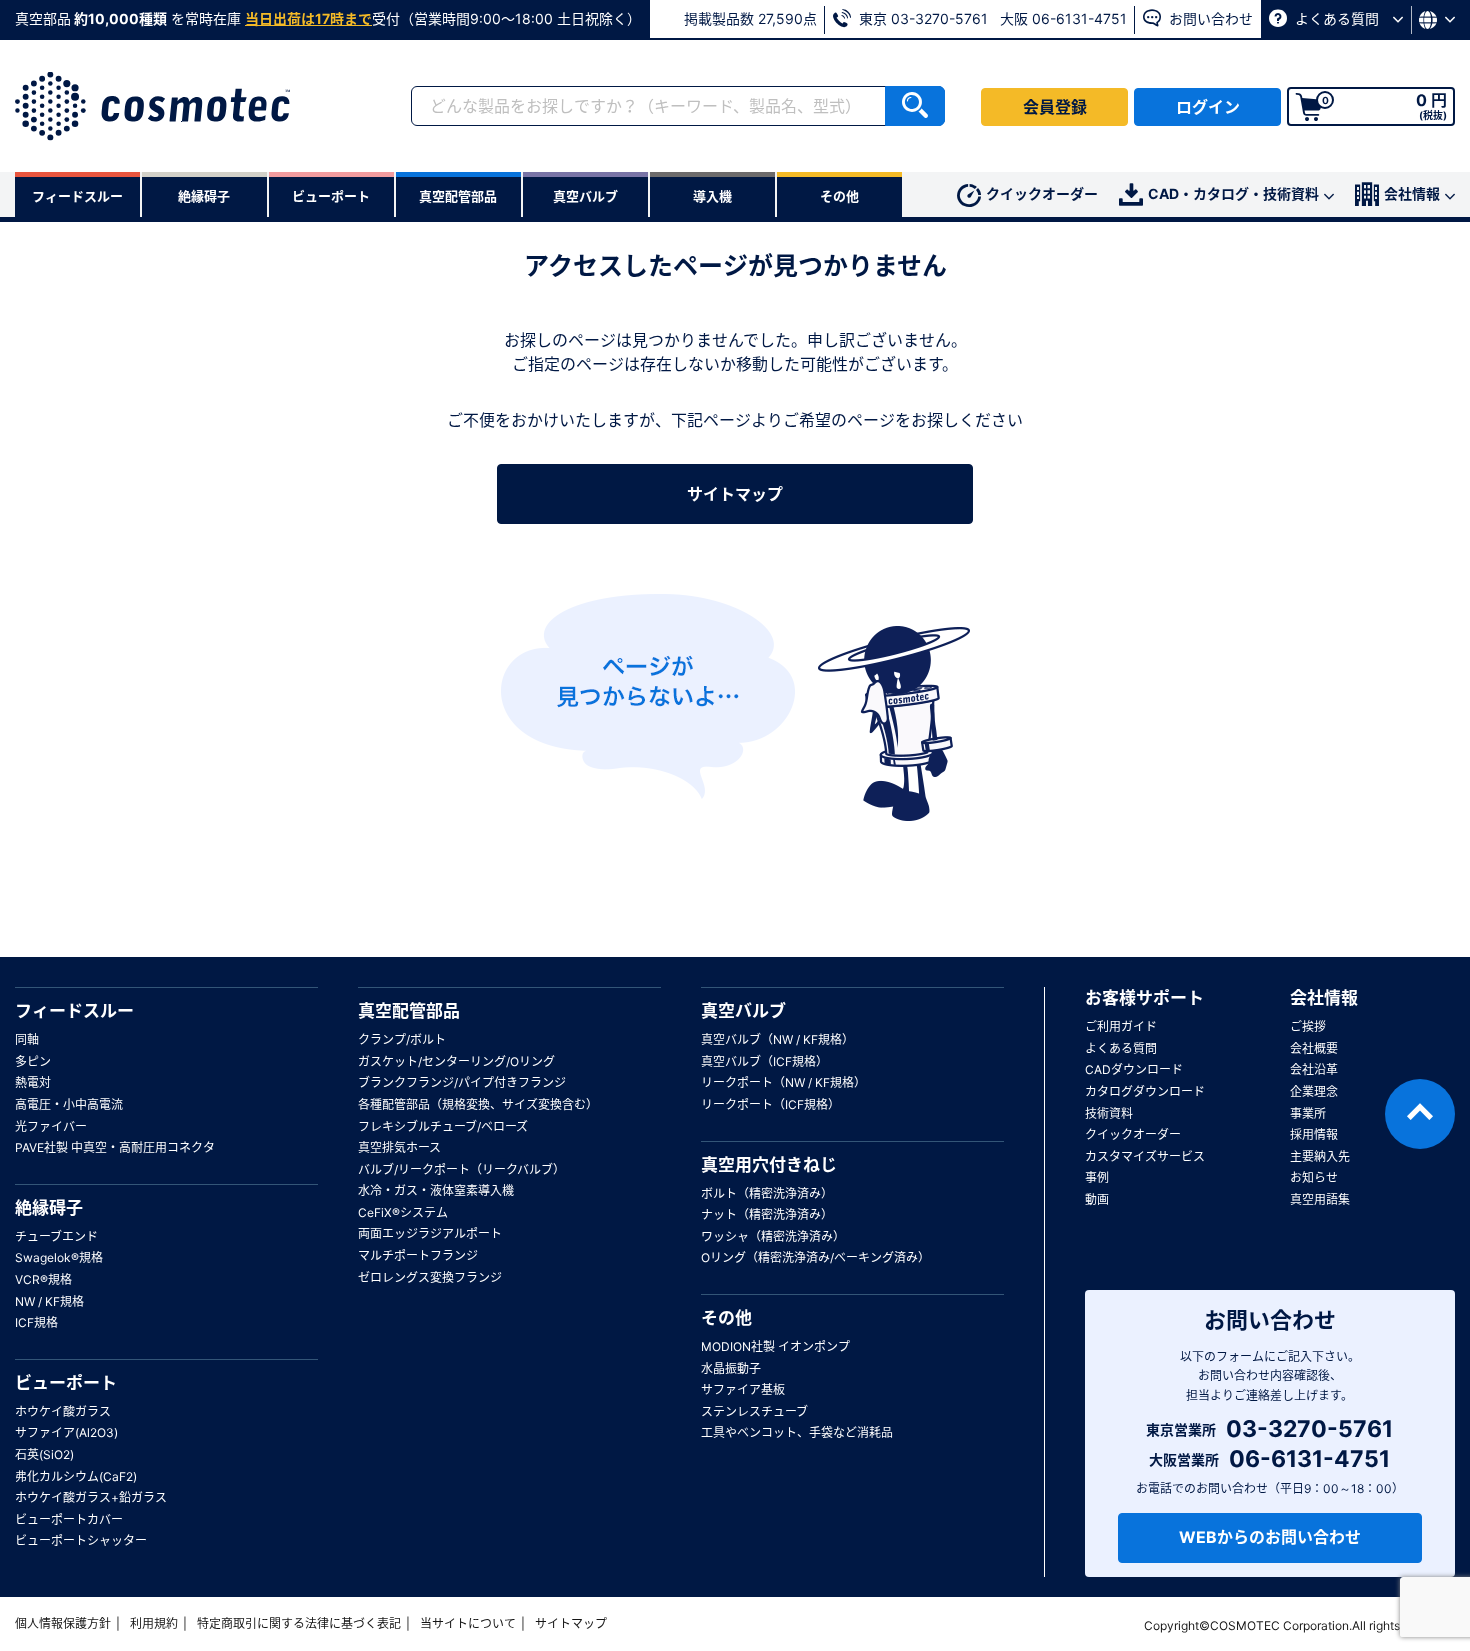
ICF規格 (36, 1322)
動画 (1097, 1199)
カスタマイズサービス (1145, 1156)
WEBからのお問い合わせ (1270, 1537)
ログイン (1208, 107)
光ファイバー (51, 1126)
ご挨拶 (1308, 1026)
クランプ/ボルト (402, 1039)
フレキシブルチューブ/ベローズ (443, 1126)
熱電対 (33, 1082)
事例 (1097, 1177)
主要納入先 (1320, 1156)
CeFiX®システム (403, 1212)
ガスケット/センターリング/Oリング (456, 1061)
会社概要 (1314, 1048)
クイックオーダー (1042, 193)
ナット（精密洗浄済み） (767, 1214)
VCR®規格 (43, 1279)
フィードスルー (74, 1011)
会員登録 (1055, 107)
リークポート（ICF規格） (770, 1104)
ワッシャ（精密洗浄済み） (773, 1236)
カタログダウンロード (1145, 1091)
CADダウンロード (1134, 1069)
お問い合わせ (1209, 18)
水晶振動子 (731, 1368)
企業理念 (1314, 1091)
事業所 (1308, 1113)
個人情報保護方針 (63, 1623)
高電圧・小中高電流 (69, 1104)
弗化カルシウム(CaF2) (76, 1476)
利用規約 (154, 1623)
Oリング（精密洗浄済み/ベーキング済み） (815, 1257)
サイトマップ (735, 494)
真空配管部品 (409, 1011)
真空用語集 (1320, 1199)
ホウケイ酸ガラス (63, 1411)
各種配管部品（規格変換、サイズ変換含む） (478, 1104)
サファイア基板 (743, 1389)
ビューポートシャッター (81, 1540)
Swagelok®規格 (59, 1257)
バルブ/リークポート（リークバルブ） (461, 1169)
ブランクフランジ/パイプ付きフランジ (462, 1082)
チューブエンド (56, 1236)
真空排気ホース (399, 1147)
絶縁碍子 (49, 1208)
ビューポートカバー (69, 1519)
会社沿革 (1314, 1069)
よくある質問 (1337, 18)
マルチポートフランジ (418, 1255)
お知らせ (1314, 1177)
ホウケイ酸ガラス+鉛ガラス (91, 1497)
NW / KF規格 (49, 1301)
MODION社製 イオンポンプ (775, 1346)
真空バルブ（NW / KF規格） (777, 1039)
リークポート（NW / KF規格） (783, 1082)
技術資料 (1109, 1113)
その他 (726, 1318)
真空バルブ (743, 1011)
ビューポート (66, 1383)
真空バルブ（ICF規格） (764, 1061)
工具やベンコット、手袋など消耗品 (797, 1432)
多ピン (33, 1061)
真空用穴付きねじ (769, 1165)
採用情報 (1314, 1134)
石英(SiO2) (44, 1454)
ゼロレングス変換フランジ (430, 1277)
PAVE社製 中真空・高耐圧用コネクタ (115, 1147)
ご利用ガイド (1121, 1026)
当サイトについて (468, 1623)
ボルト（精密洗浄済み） (767, 1193)
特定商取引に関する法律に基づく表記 (299, 1623)
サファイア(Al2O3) (66, 1432)
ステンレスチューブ (754, 1411)
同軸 (27, 1039)
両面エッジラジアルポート (430, 1233)
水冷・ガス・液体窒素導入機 (436, 1190)
